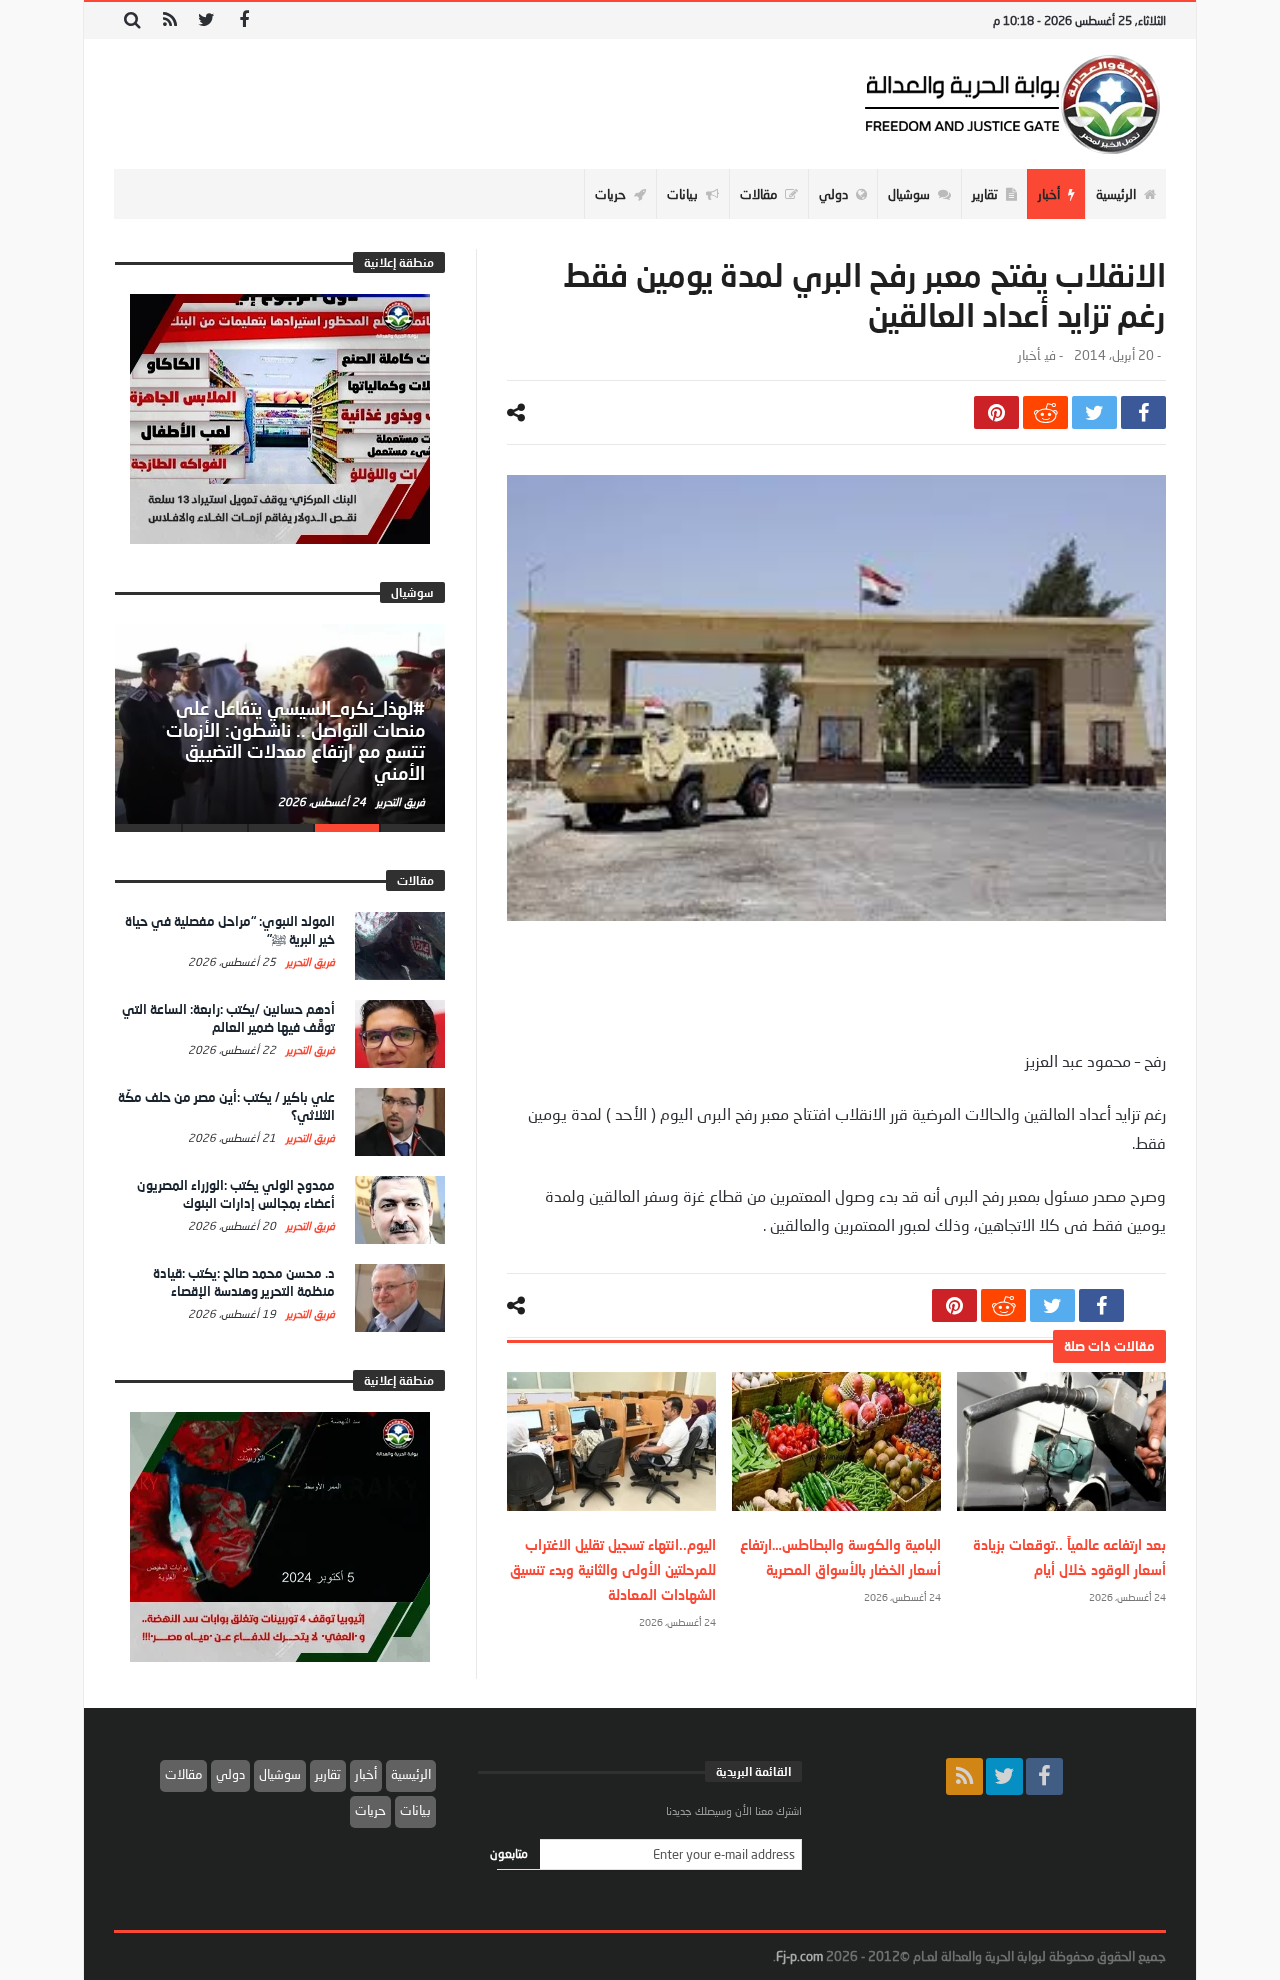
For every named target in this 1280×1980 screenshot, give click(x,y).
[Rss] (169, 20)
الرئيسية (411, 1774)
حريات (370, 1810)
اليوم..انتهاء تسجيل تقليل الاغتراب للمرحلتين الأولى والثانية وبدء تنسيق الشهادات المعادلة (613, 1569)
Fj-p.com (799, 1956)
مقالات (183, 1774)
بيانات (415, 1810)
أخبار (1029, 355)
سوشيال (280, 1774)
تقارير (328, 1774)
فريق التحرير (399, 801)
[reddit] (1045, 412)
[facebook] (1143, 412)
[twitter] (1094, 412)
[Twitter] (206, 20)
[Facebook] (243, 20)
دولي (230, 1774)
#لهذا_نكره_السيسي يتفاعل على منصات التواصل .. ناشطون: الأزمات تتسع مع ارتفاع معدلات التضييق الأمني (295, 740)
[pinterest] (996, 412)
